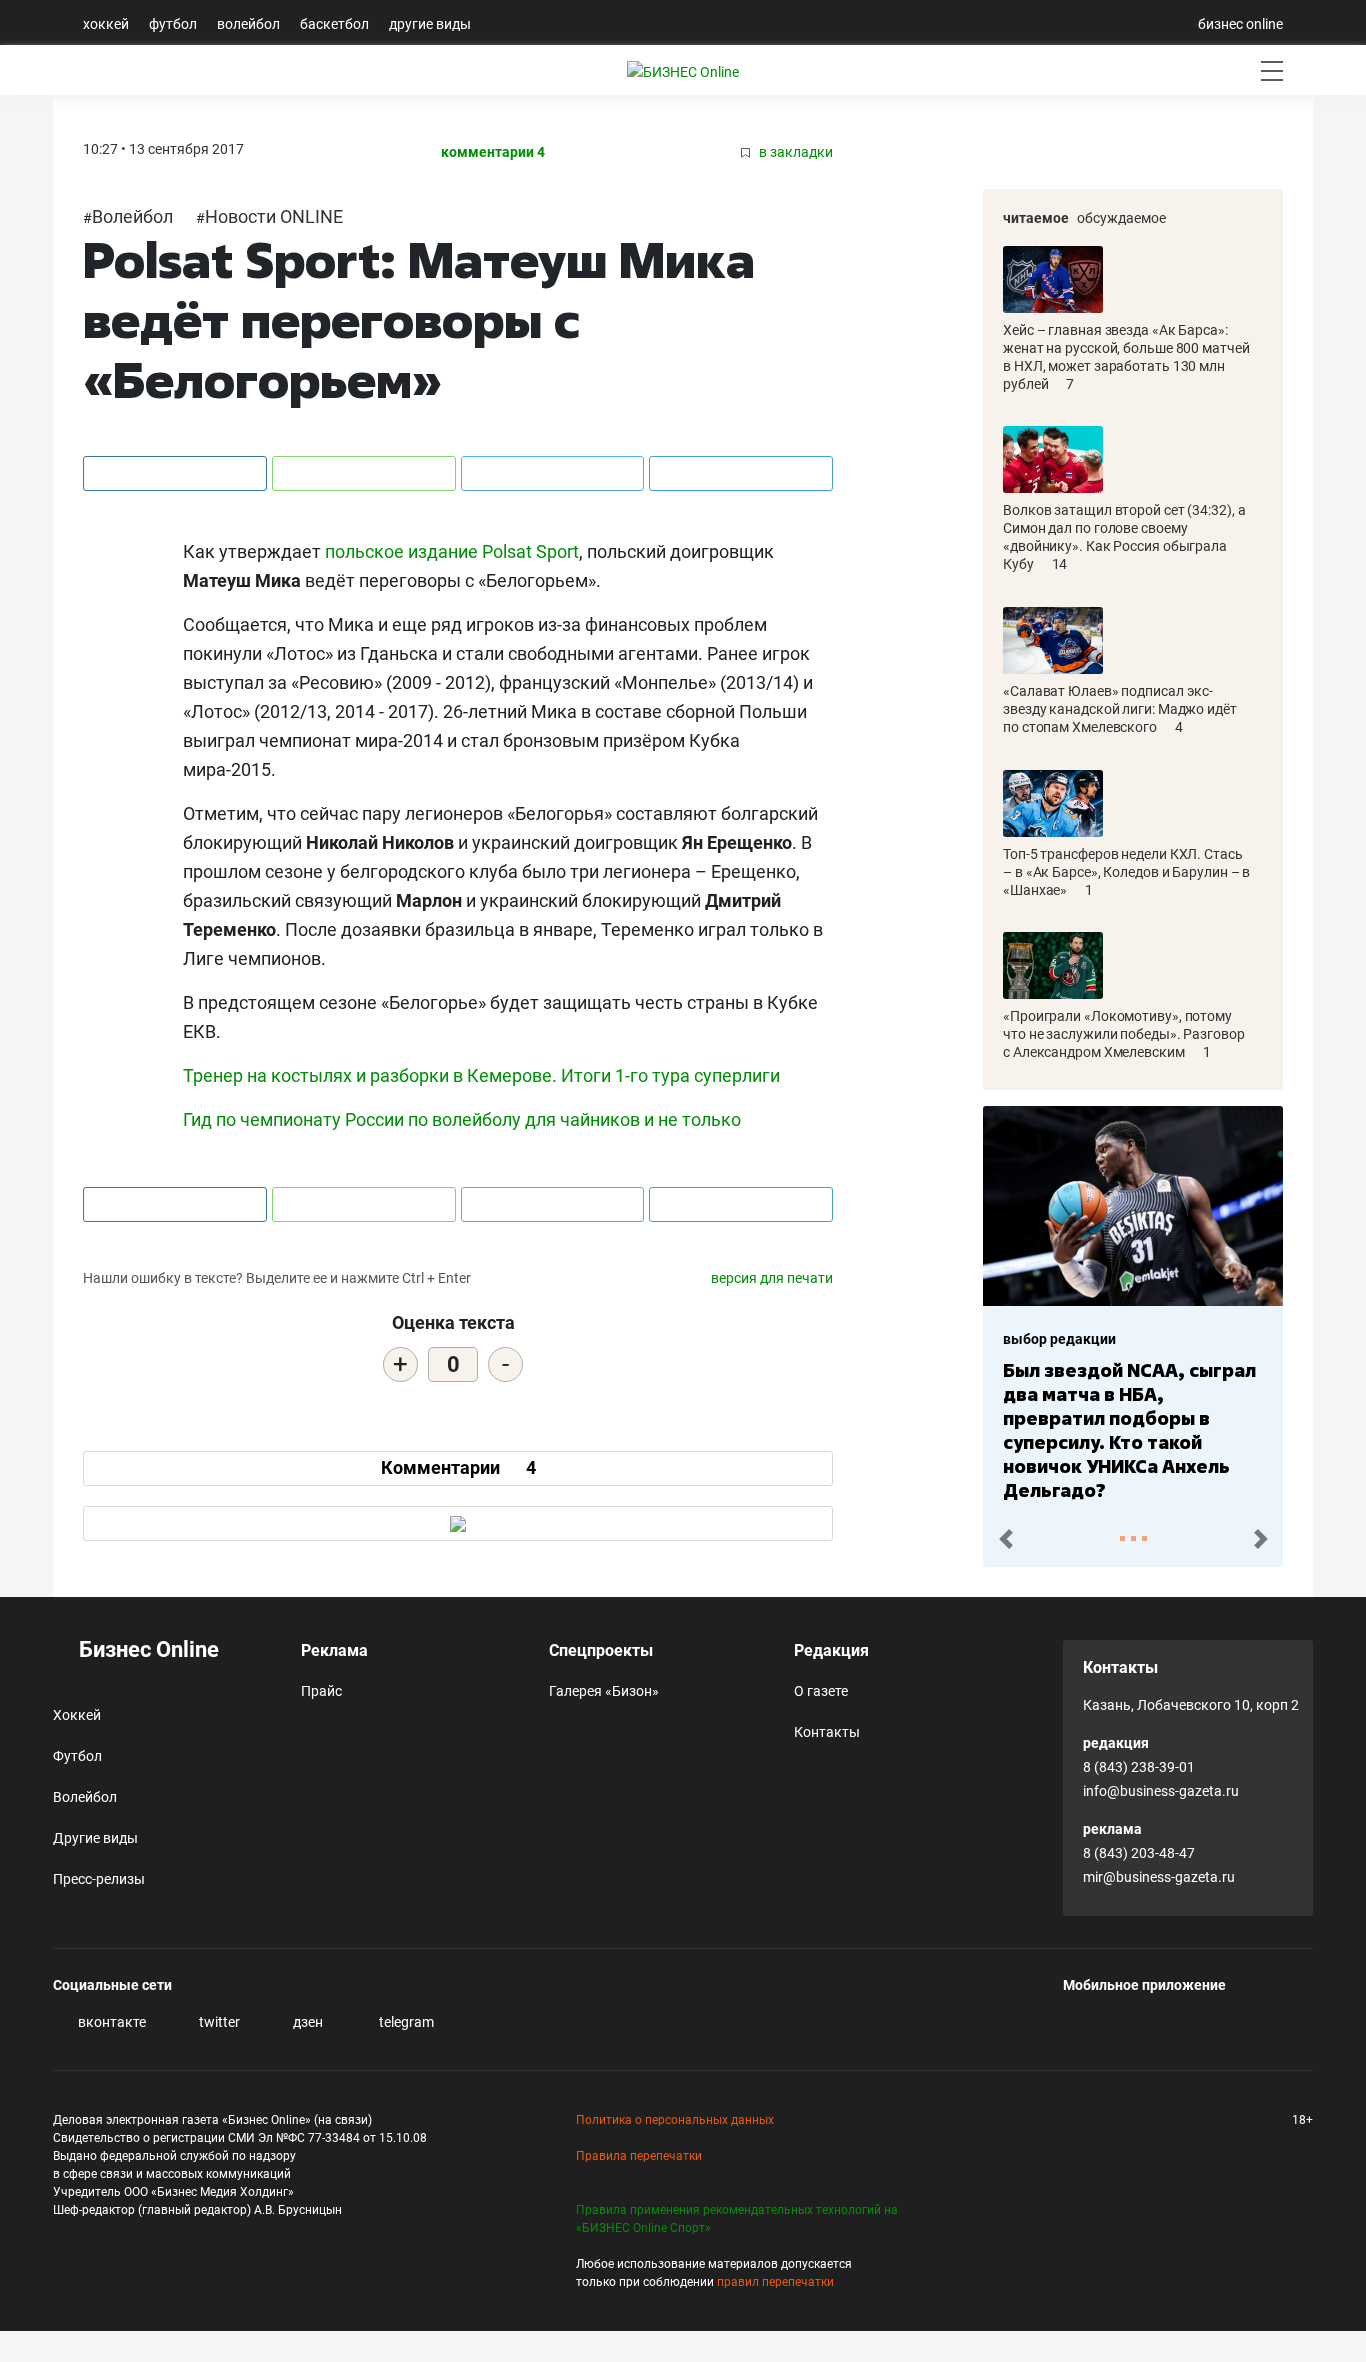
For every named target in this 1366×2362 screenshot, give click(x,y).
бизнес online (1240, 24)
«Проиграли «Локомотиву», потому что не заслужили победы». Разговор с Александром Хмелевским (1124, 1034)
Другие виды (430, 24)
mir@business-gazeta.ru (1159, 1877)
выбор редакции (1059, 1339)
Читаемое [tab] (1036, 218)
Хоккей (106, 24)
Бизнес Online (146, 1649)
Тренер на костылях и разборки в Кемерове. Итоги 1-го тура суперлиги (481, 1075)
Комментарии (458, 1467)
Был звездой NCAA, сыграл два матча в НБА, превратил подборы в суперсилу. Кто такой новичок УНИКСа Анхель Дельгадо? (1129, 1430)
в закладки (794, 152)
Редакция (831, 1650)
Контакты (827, 1732)
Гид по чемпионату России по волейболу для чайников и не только (462, 1119)
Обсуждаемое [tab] (1121, 218)
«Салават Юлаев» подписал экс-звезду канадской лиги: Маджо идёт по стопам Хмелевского (1120, 709)
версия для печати (772, 1278)
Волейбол (248, 24)
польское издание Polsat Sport (452, 551)
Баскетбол (334, 24)
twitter (218, 2022)
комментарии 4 (493, 152)
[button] (1005, 1539)
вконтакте (110, 2022)
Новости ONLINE (274, 216)
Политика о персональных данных (675, 2120)
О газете (821, 1691)
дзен (306, 2022)
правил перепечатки (775, 2282)
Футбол (173, 24)
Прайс (321, 1691)
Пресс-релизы (99, 1879)
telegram (405, 2022)
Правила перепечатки (639, 2156)
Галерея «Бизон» (604, 1691)
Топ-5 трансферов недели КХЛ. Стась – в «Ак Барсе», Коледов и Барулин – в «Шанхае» (1126, 872)
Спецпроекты (601, 1650)
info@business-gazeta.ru (1161, 1791)
